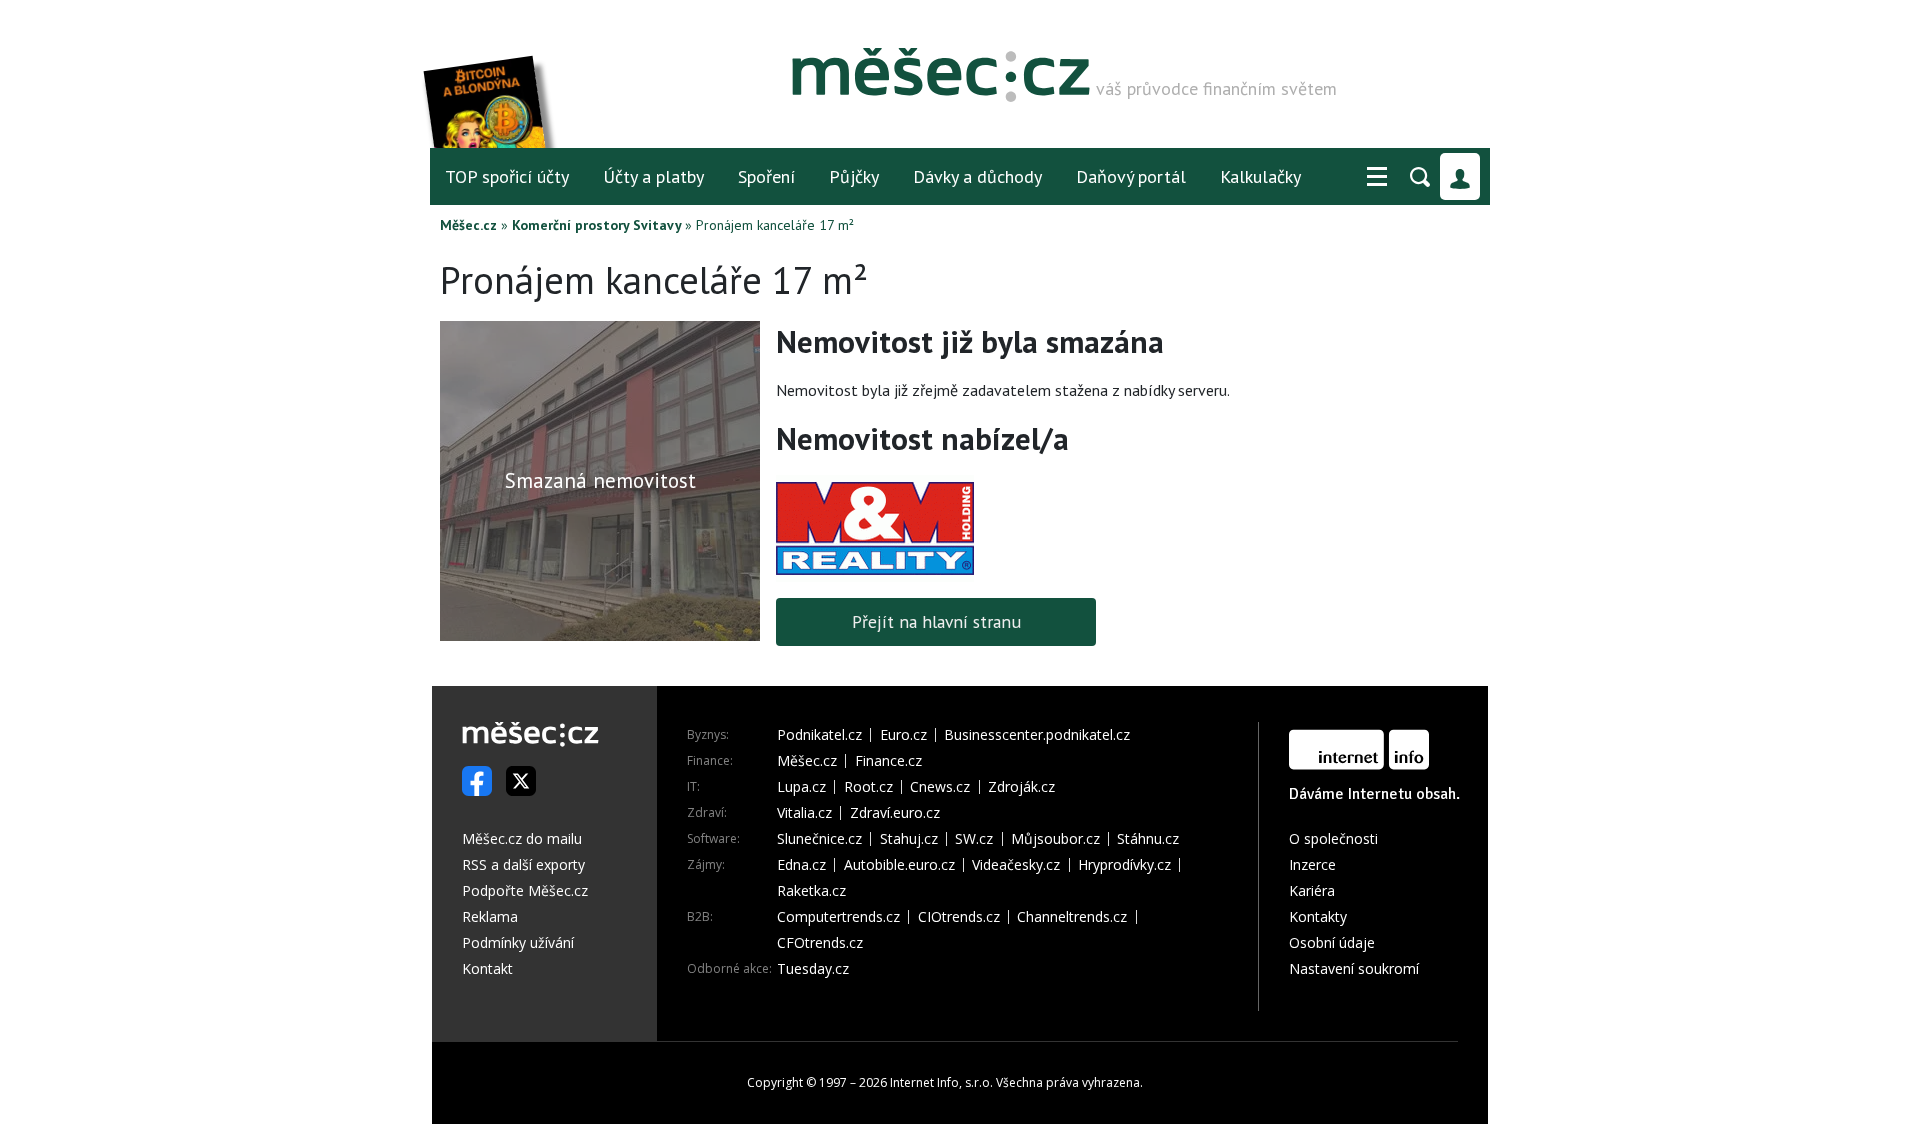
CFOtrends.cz (820, 943)
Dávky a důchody (977, 176)
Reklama (490, 916)
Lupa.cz (801, 787)
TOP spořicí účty (507, 176)
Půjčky (854, 176)
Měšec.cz (468, 225)
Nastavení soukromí (1354, 968)
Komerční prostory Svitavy (596, 225)
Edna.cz (801, 865)
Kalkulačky (1260, 176)
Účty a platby (653, 176)
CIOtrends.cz (959, 917)
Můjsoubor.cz (1055, 839)
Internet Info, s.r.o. (941, 1082)
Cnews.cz (940, 787)
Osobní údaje (1332, 942)
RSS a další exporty (523, 864)
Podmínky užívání (518, 942)
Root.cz (868, 787)
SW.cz (974, 839)
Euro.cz (903, 735)
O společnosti (1333, 838)
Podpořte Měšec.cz (525, 890)
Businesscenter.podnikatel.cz (1037, 735)
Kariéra (1312, 890)
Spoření (766, 176)
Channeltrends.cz (1072, 917)
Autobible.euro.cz (899, 865)
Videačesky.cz (1016, 865)
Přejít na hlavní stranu (936, 621)
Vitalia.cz (804, 813)
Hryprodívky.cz (1124, 865)
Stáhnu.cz (1148, 839)
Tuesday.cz (813, 969)
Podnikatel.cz (819, 735)
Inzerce (1312, 864)
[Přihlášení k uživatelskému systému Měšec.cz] (1460, 176)
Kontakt (487, 968)
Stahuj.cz (909, 839)
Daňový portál (1131, 176)
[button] (1377, 177)
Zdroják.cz (1021, 787)
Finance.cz (888, 761)
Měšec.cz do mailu (522, 838)
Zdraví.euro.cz (895, 813)
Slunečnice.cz (819, 839)
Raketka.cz (811, 891)
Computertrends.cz (838, 917)
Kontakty (1318, 916)
